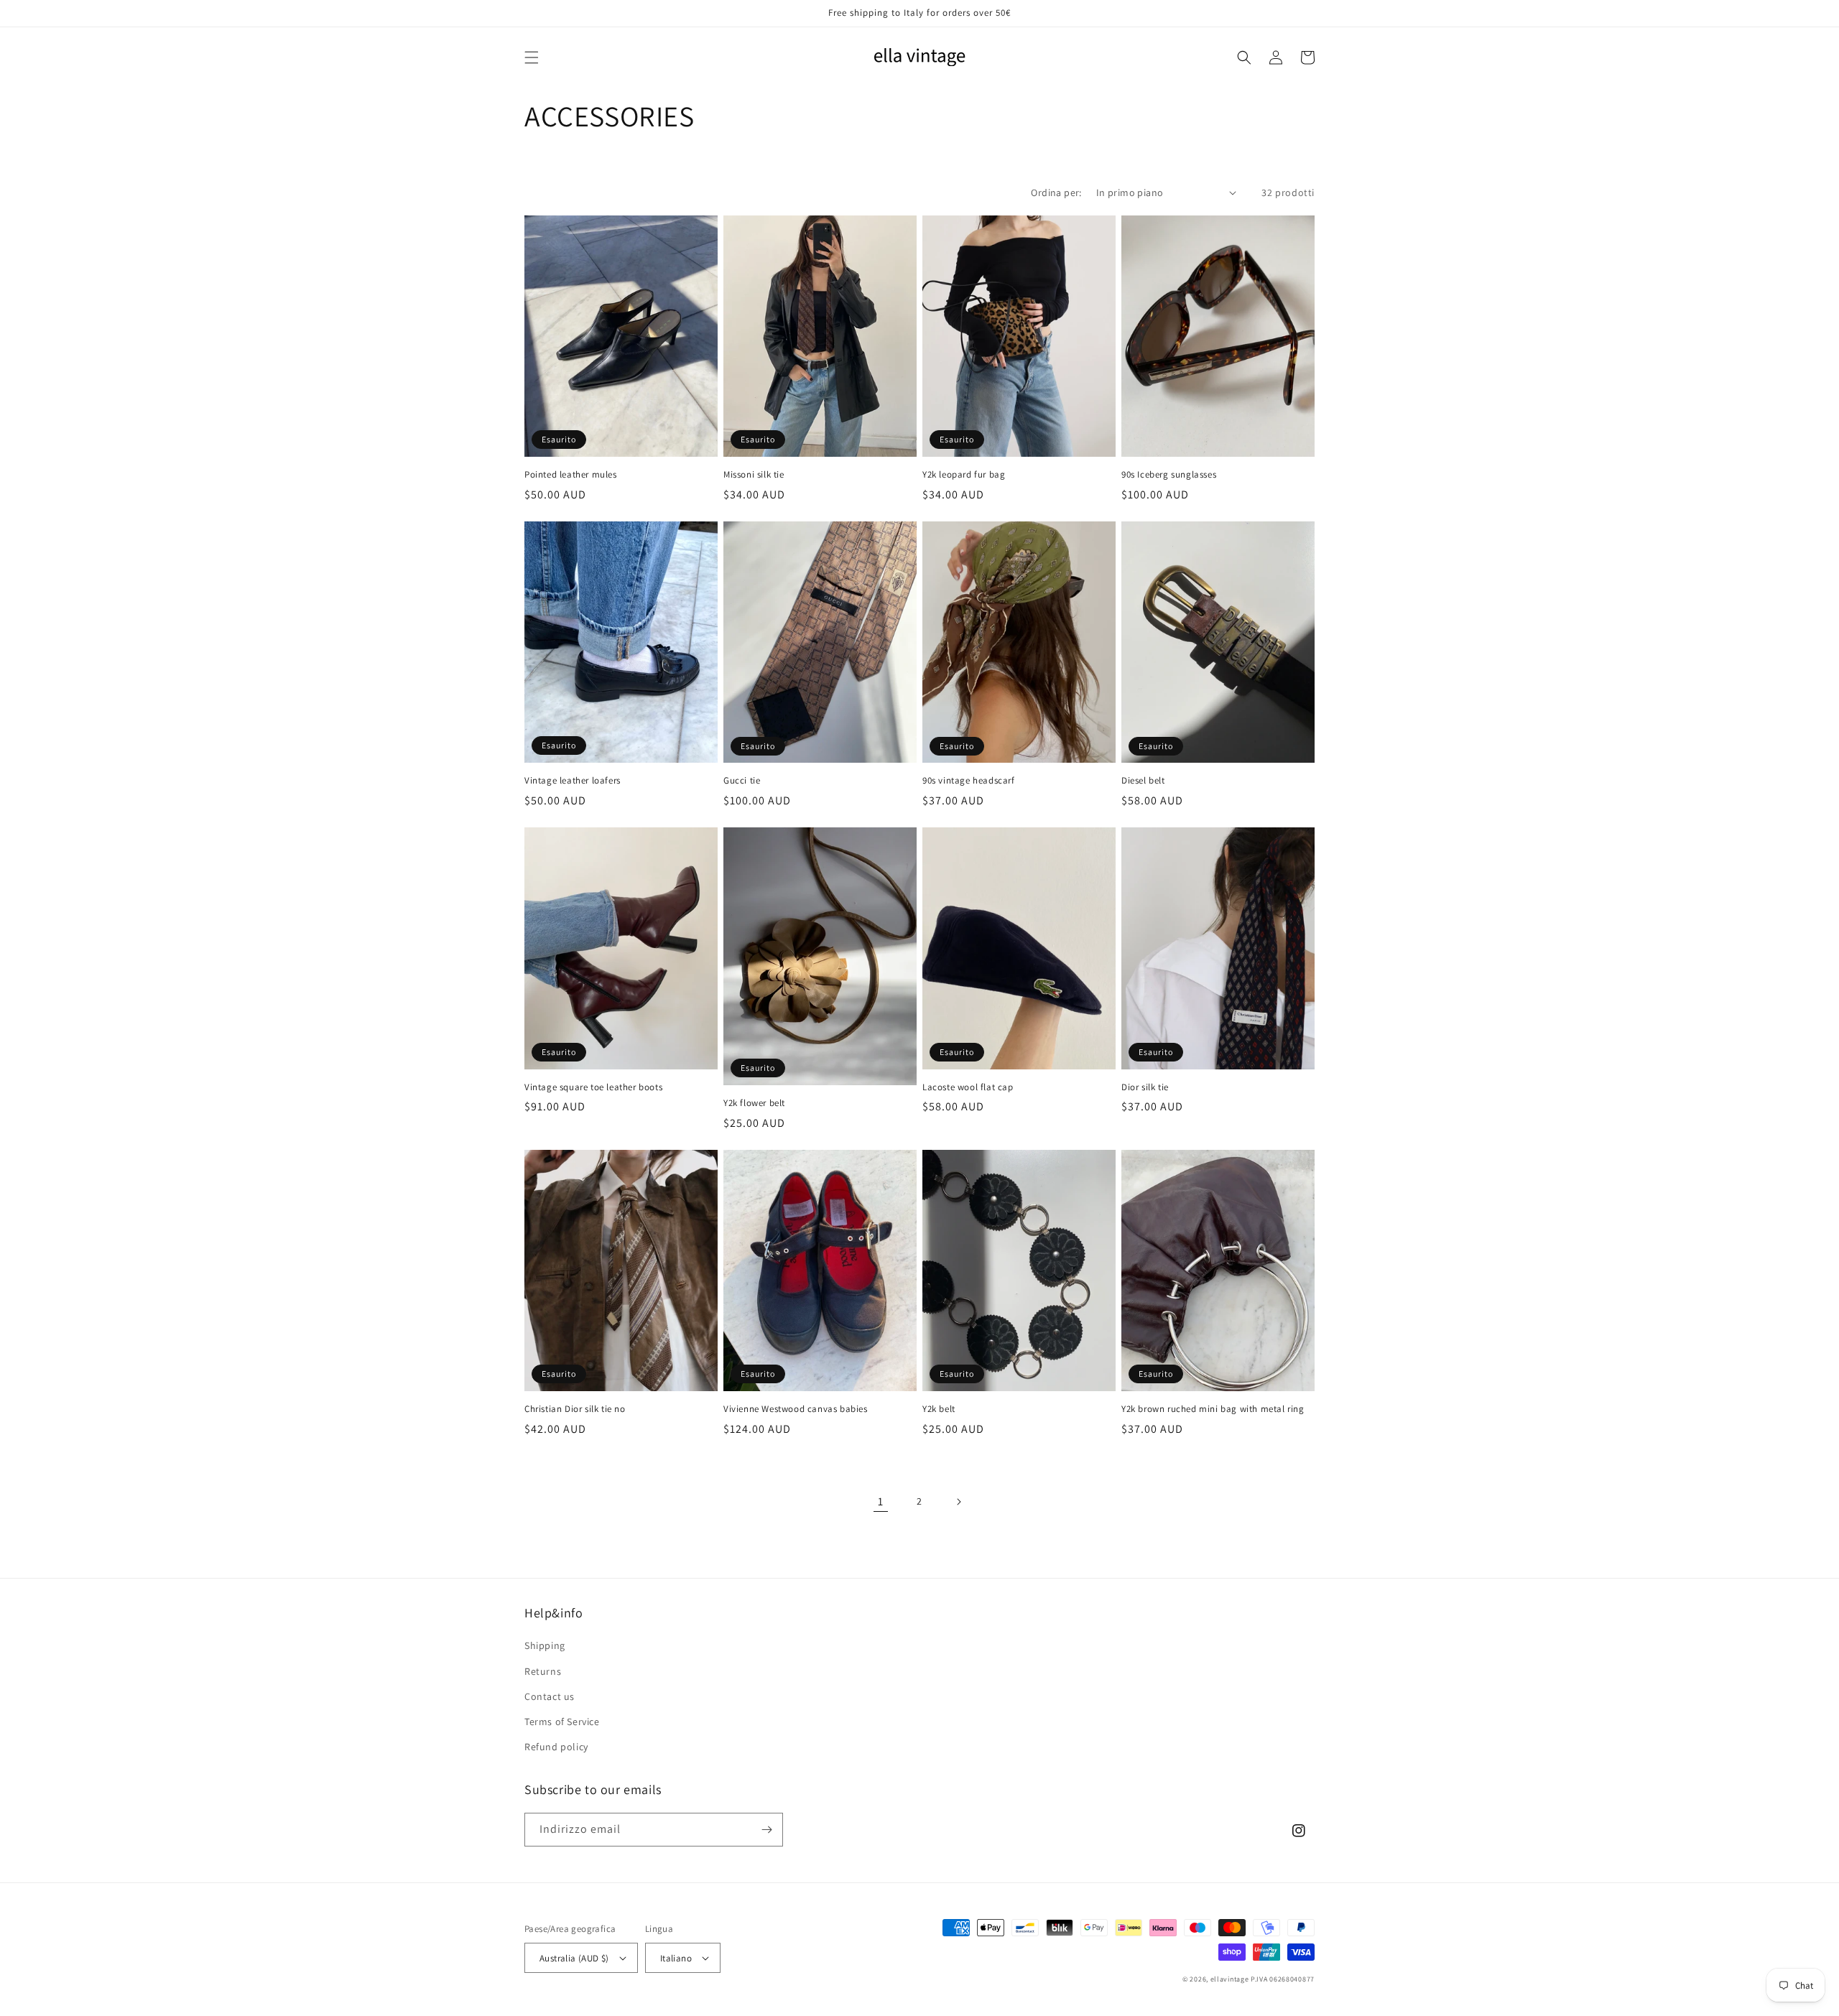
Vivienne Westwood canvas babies (796, 1409)
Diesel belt (1143, 781)
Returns (543, 1671)
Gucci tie (742, 781)
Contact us (550, 1696)
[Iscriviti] (766, 1830)
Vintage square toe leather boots (593, 1087)
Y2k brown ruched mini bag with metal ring (1213, 1409)
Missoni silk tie (754, 475)
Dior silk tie (1145, 1087)
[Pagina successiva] (958, 1502)
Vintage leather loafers (573, 781)
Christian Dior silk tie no (575, 1409)
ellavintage (1230, 1979)
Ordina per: (1056, 192)
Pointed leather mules (571, 475)
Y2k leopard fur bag (964, 475)
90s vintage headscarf (969, 781)
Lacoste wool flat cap (968, 1087)
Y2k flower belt (754, 1103)
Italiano (676, 1958)
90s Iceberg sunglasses (1169, 475)
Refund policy (556, 1747)
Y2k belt (939, 1409)
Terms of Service (562, 1722)
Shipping (545, 1645)
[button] (532, 57)
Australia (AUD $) (574, 1958)
